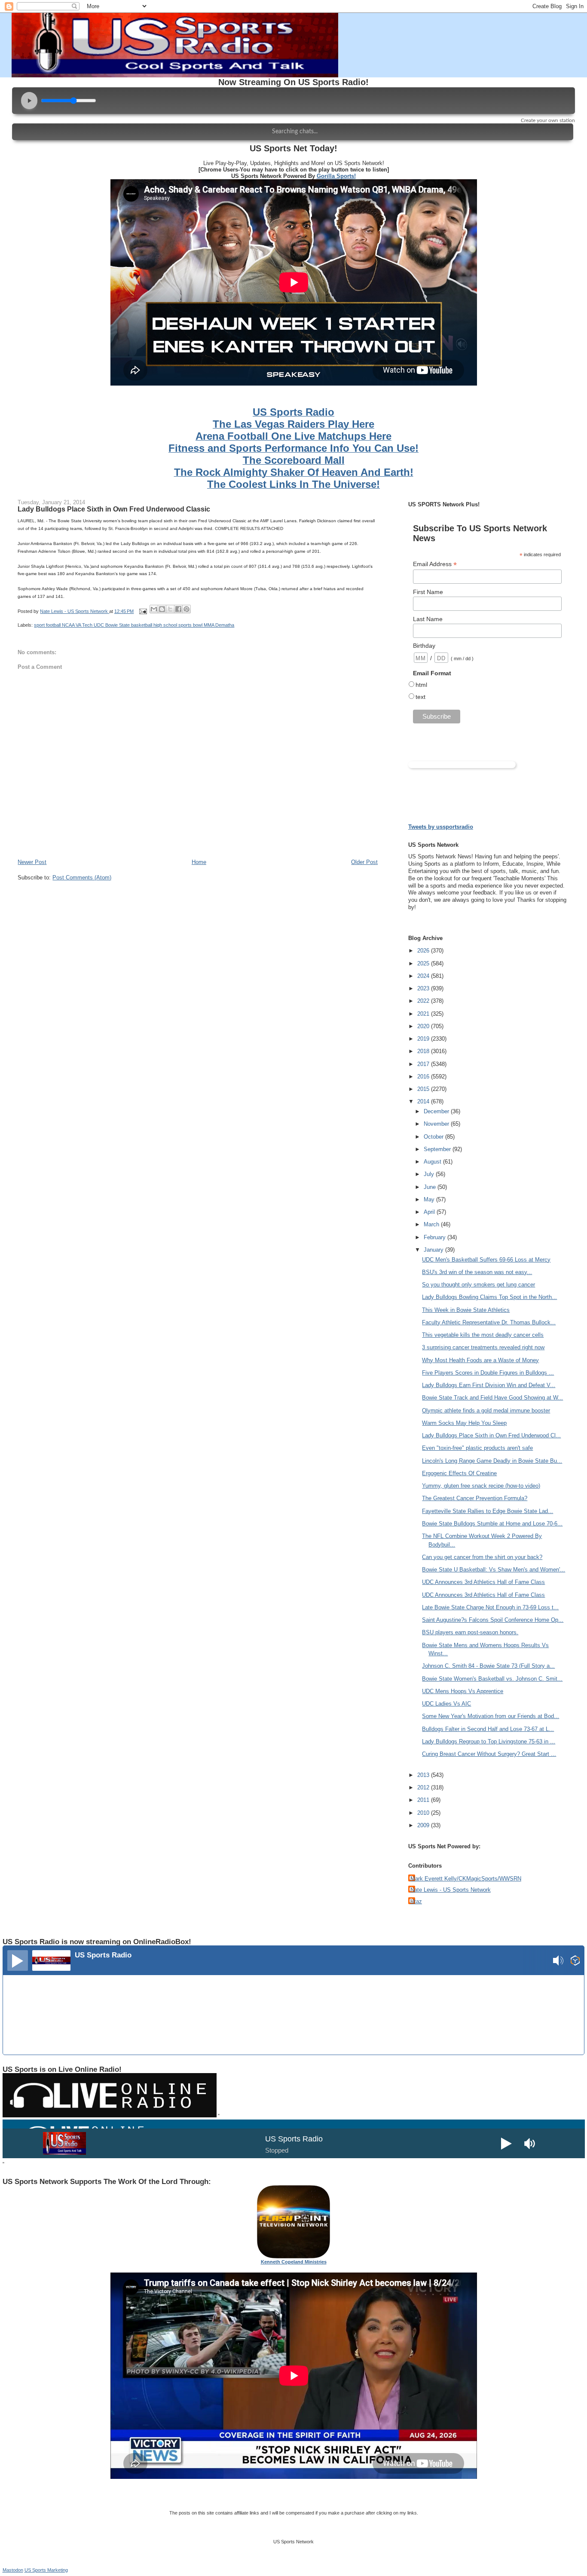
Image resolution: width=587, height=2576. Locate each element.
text (420, 697)
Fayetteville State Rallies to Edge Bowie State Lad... (488, 1511)
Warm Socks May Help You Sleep (464, 1423)
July (430, 1174)
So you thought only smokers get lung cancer (478, 1285)
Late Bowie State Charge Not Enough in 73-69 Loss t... (490, 1607)
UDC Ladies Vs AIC (446, 1704)
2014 (424, 1101)
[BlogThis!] (162, 609)
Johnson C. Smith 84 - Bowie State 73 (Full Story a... (488, 1666)
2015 (424, 1089)
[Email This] (154, 609)
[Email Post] (142, 611)
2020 (424, 1026)
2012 (424, 1787)
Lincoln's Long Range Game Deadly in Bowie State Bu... (492, 1461)
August (433, 1162)
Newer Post (32, 862)
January (434, 1250)
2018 (424, 1051)
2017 (424, 1064)
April (430, 1212)
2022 (424, 1001)
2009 (424, 1825)
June (431, 1187)
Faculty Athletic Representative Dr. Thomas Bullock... (489, 1322)
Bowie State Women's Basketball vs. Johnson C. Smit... (492, 1679)
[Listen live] (18, 1960)
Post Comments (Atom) (82, 878)
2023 (424, 988)
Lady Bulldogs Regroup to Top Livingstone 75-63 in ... (489, 1741)
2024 (424, 976)
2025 (424, 963)
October (434, 1137)
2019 (424, 1039)
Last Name (428, 619)
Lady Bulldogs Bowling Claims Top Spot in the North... (489, 1297)
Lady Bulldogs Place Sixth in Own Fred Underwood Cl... (491, 1435)
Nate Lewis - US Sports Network (451, 1890)
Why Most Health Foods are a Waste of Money (480, 1360)
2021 (424, 1014)
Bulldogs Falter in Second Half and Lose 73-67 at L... (488, 1729)
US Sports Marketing (46, 2570)
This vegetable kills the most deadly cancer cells (483, 1335)
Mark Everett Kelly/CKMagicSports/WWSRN (466, 1879)
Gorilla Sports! (336, 176)
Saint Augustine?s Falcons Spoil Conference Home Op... (493, 1620)
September (438, 1149)
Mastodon (13, 2570)
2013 (424, 1775)
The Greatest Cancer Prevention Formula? (475, 1498)
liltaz (416, 1901)
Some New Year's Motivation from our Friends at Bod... (491, 1716)
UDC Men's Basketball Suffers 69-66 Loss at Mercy (486, 1260)
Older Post (364, 862)
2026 (424, 951)
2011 (424, 1800)
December (437, 1111)
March (432, 1224)
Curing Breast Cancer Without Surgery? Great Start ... (489, 1754)
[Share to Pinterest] (186, 609)
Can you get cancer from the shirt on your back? (482, 1557)
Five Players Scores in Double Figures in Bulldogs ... (488, 1373)
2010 (424, 1813)
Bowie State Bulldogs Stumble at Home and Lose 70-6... (492, 1524)
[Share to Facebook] (178, 609)
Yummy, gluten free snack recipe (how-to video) (481, 1486)
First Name (428, 592)
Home (199, 862)
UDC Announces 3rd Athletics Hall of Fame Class (483, 1582)
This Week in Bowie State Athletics (466, 1310)
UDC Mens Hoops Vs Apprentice (463, 1691)
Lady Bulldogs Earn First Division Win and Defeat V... (489, 1385)
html (421, 685)
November (437, 1124)
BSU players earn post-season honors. (470, 1632)
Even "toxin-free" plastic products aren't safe (477, 1448)
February (436, 1237)
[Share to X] (170, 609)
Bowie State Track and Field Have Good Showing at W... (492, 1398)
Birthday (424, 646)
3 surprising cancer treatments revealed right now (483, 1347)
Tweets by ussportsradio (441, 827)
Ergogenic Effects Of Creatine (459, 1473)
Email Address (435, 564)
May (430, 1199)
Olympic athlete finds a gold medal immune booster (486, 1411)
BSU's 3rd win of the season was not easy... (477, 1272)
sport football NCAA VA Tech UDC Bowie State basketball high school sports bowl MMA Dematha (134, 625)
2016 (424, 1077)
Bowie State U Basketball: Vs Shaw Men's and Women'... (494, 1570)
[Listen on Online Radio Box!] (575, 1962)
